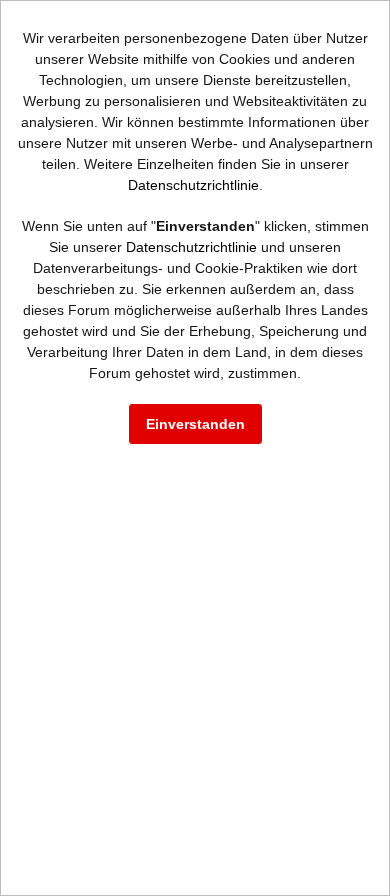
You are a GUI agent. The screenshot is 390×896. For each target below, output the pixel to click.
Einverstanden (195, 424)
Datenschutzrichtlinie (193, 185)
